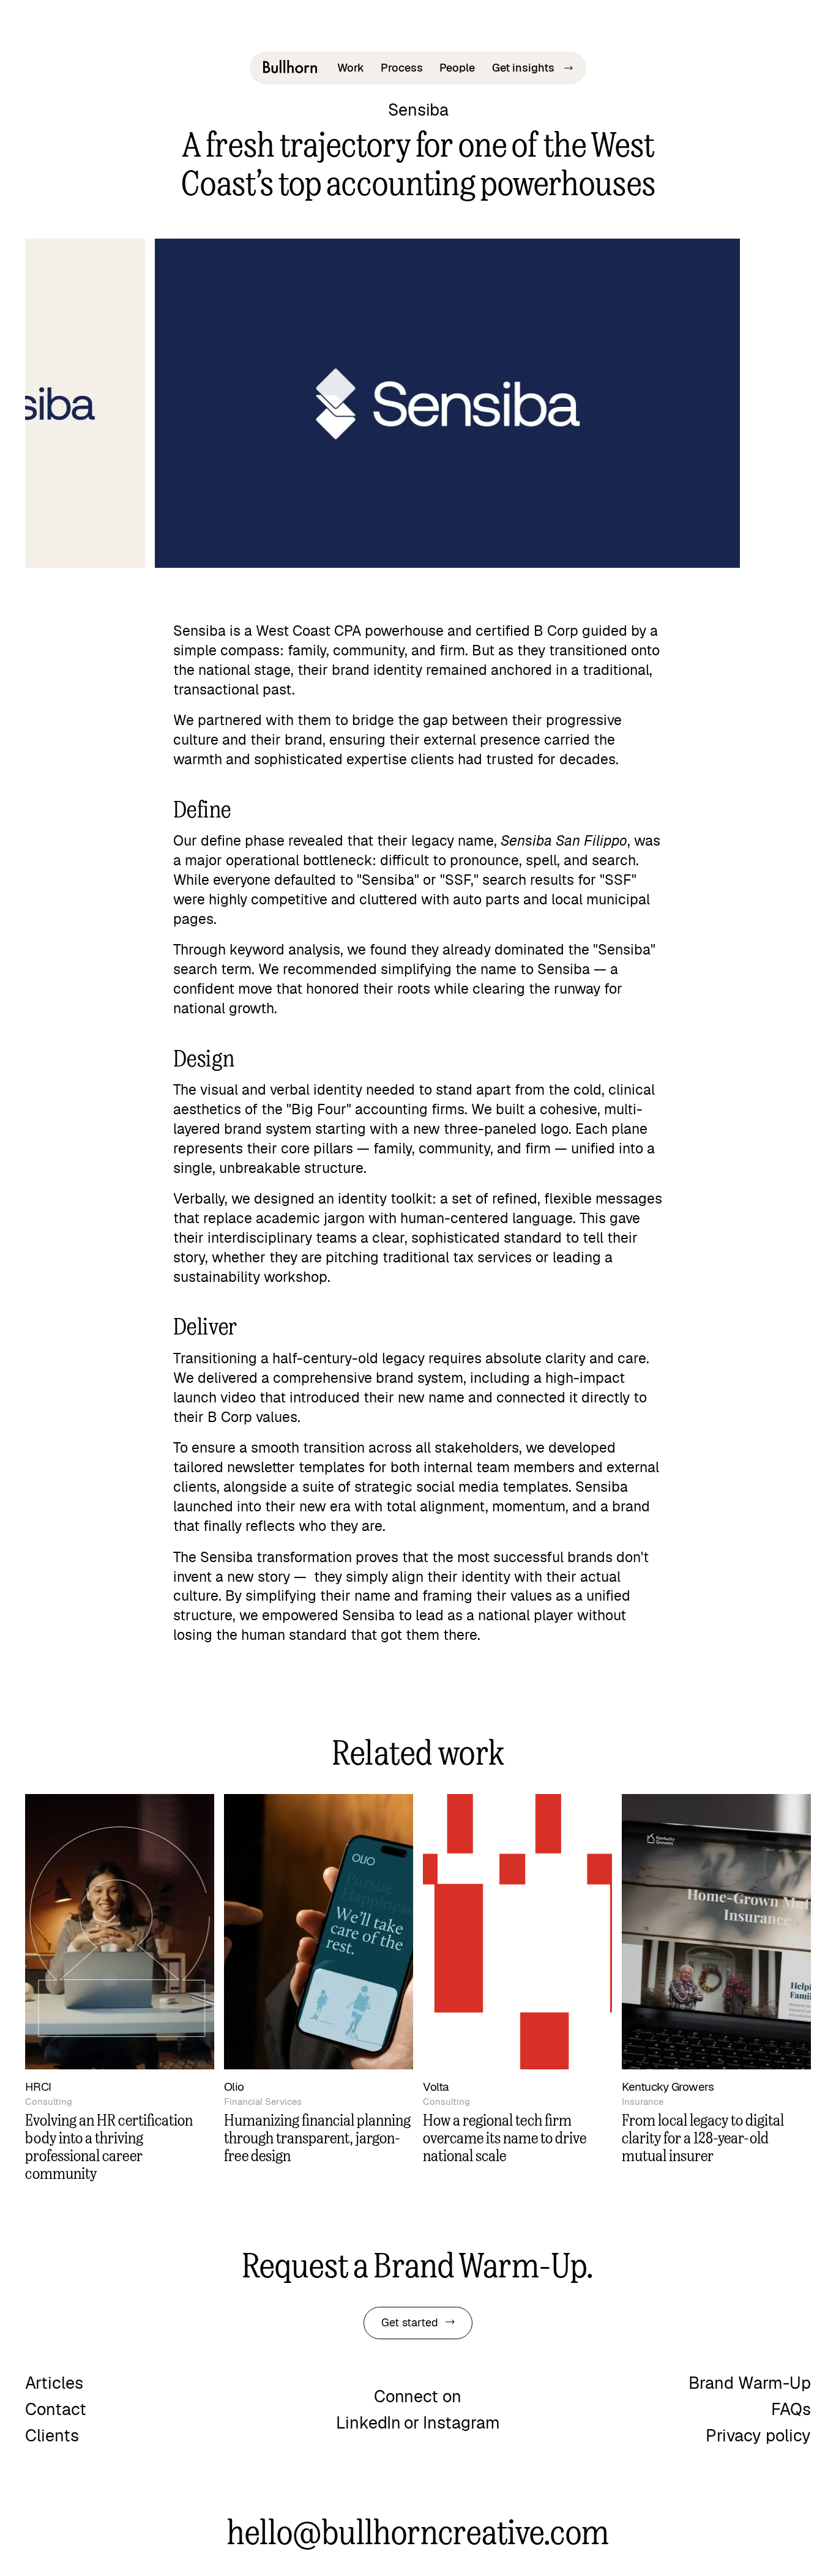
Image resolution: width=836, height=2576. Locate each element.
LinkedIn (368, 2423)
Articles (54, 2384)
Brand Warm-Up (750, 2384)
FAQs (791, 2410)
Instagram (461, 2423)
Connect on (418, 2397)
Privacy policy (758, 2436)
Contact (56, 2410)
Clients (52, 2436)
